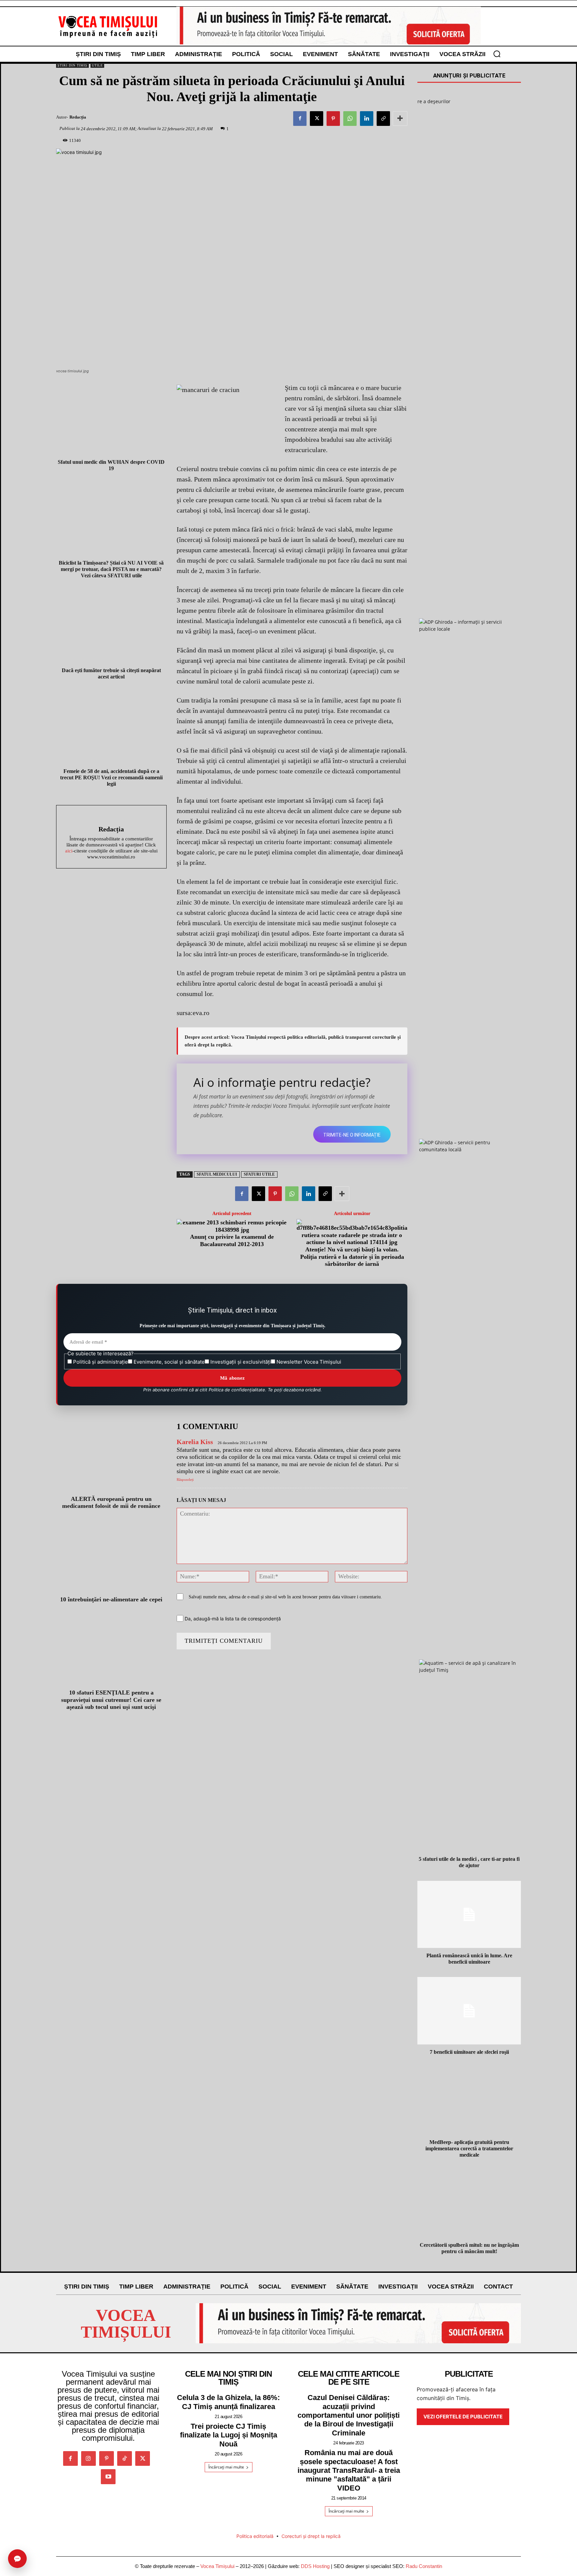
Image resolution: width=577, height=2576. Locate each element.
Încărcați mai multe (226, 2467)
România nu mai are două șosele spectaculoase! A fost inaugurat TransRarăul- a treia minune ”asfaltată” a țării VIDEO (349, 2470)
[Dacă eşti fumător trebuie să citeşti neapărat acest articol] (111, 627)
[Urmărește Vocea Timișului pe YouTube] (108, 2476)
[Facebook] (300, 119)
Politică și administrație (100, 1362)
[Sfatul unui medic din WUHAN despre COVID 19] (111, 419)
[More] (400, 119)
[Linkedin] (367, 119)
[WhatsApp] (350, 119)
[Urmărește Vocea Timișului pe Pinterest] (107, 2458)
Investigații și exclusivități (240, 1362)
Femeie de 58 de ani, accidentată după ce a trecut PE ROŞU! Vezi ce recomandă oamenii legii (111, 777)
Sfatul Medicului (217, 1174)
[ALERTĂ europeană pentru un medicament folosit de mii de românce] (111, 1457)
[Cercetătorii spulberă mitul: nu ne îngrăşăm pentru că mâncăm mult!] (469, 2204)
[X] (317, 119)
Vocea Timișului (217, 2566)
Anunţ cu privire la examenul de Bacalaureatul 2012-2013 (232, 1240)
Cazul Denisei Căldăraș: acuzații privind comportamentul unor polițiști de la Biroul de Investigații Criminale (349, 2415)
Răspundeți (185, 1479)
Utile (97, 65)
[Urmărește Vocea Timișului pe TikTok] (125, 2458)
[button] (497, 54)
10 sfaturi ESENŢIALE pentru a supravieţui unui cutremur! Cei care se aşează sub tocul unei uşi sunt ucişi (111, 1700)
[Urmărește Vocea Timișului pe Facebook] (70, 2458)
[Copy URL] (383, 119)
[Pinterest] (333, 119)
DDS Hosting (315, 2566)
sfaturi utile (259, 1174)
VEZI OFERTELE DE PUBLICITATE (463, 2417)
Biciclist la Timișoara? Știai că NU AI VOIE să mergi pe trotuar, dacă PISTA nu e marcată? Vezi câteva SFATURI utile (111, 569)
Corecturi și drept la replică (311, 2536)
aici (69, 851)
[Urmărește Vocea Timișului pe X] (143, 2458)
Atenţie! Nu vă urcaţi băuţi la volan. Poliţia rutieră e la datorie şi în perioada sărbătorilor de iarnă (352, 1257)
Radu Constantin (424, 2566)
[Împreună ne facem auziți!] (108, 26)
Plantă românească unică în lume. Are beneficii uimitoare (469, 1959)
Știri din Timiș (72, 65)
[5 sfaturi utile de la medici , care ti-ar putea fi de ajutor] (469, 1818)
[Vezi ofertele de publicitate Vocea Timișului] (329, 26)
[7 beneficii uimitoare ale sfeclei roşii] (469, 2011)
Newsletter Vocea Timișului (308, 1362)
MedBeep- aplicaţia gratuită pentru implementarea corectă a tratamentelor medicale (469, 2148)
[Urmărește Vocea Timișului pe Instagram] (88, 2458)
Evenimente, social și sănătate (168, 1362)
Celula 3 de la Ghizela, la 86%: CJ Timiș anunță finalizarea (228, 2402)
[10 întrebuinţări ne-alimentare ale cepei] (111, 1558)
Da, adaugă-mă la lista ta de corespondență (232, 1619)
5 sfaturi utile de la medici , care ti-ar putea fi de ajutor (469, 1862)
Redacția (78, 117)
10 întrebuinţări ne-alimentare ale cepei (111, 1599)
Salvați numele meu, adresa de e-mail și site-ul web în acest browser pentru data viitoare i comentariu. (285, 1597)
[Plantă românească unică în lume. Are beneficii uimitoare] (469, 1915)
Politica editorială (255, 2536)
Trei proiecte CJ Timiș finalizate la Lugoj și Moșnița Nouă (229, 2435)
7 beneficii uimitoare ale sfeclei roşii (469, 2052)
